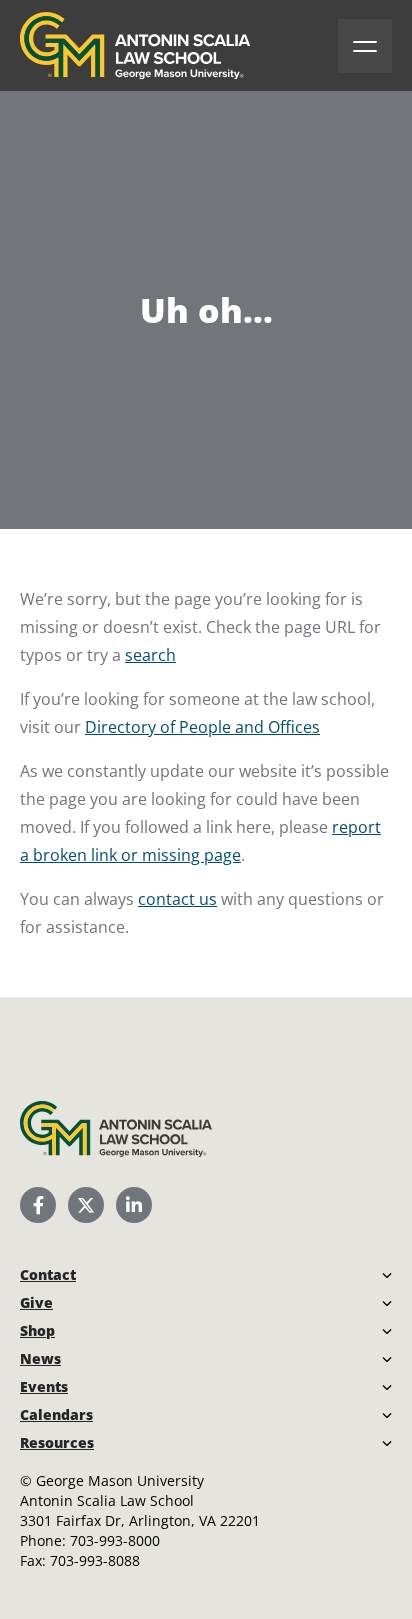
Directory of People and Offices (202, 727)
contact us (177, 899)
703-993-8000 (115, 1540)
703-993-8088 (95, 1560)
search (150, 655)
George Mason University (120, 1480)
